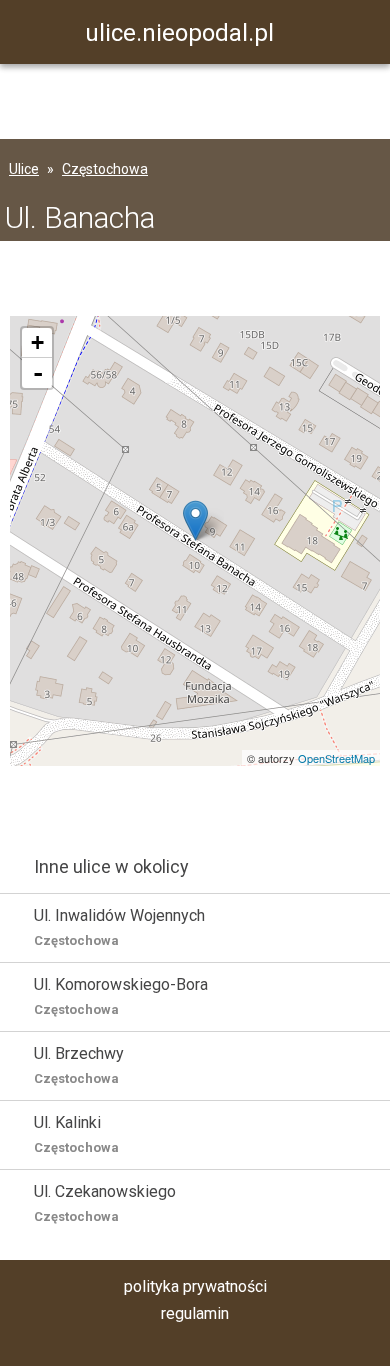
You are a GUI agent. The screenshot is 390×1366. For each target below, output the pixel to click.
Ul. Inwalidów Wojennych (119, 927)
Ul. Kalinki (76, 1134)
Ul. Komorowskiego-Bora (121, 996)
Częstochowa (105, 169)
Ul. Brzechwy (79, 1065)
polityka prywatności (195, 1286)
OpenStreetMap (336, 758)
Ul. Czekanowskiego (105, 1203)
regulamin (195, 1313)
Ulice (24, 169)
